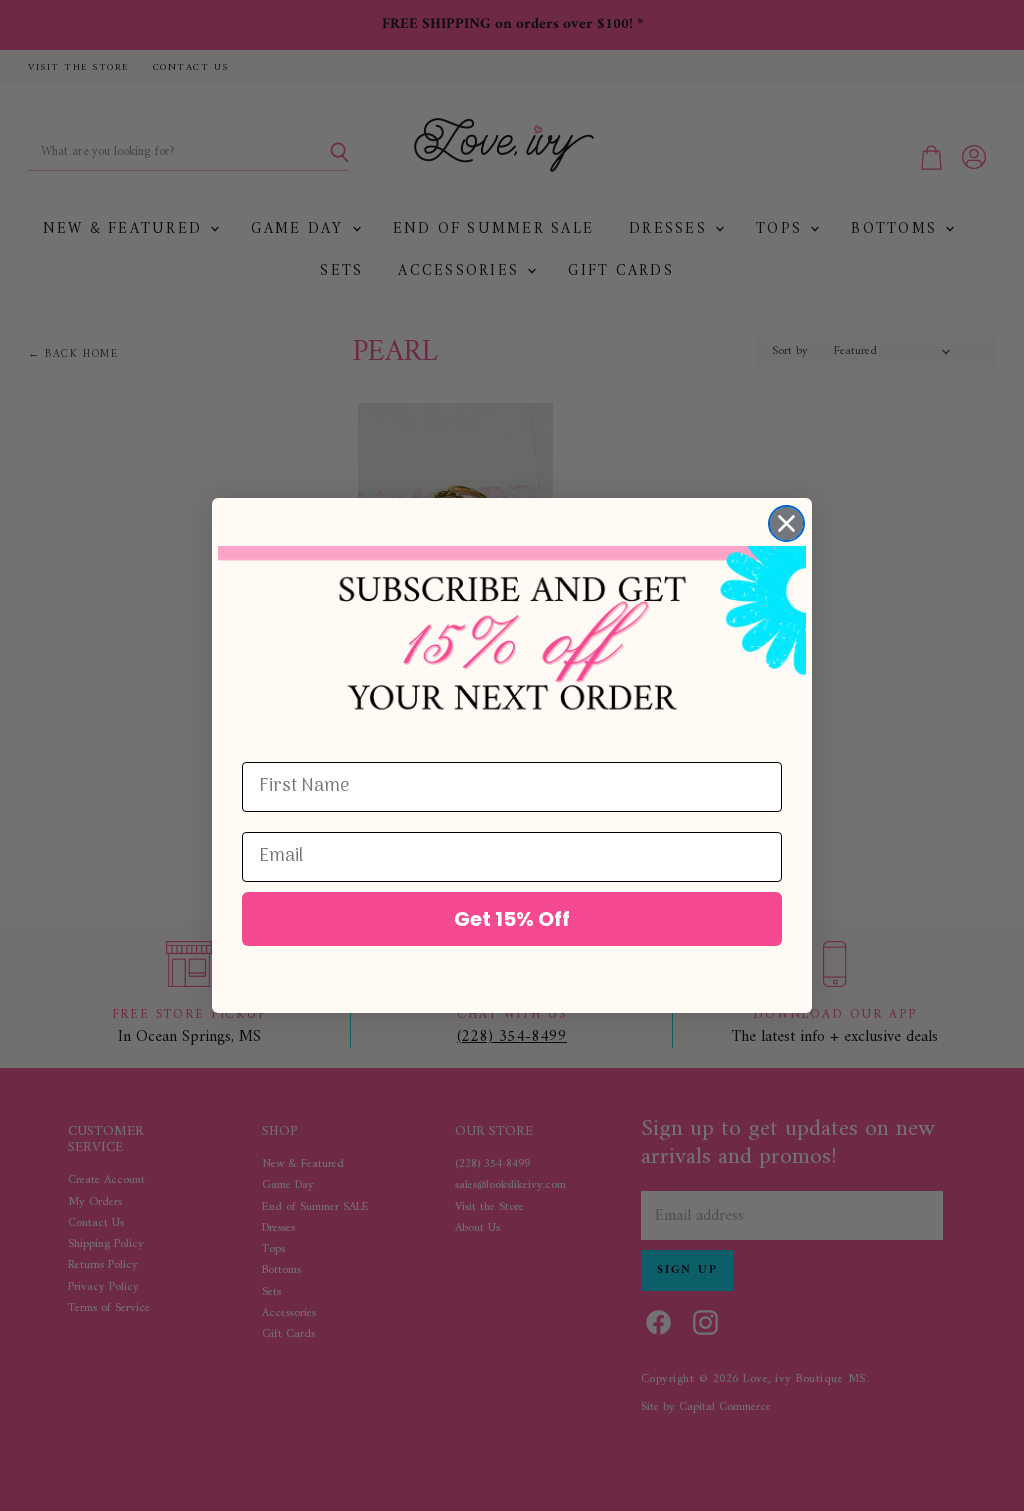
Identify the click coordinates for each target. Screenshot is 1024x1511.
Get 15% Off (512, 919)
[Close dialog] (786, 523)
